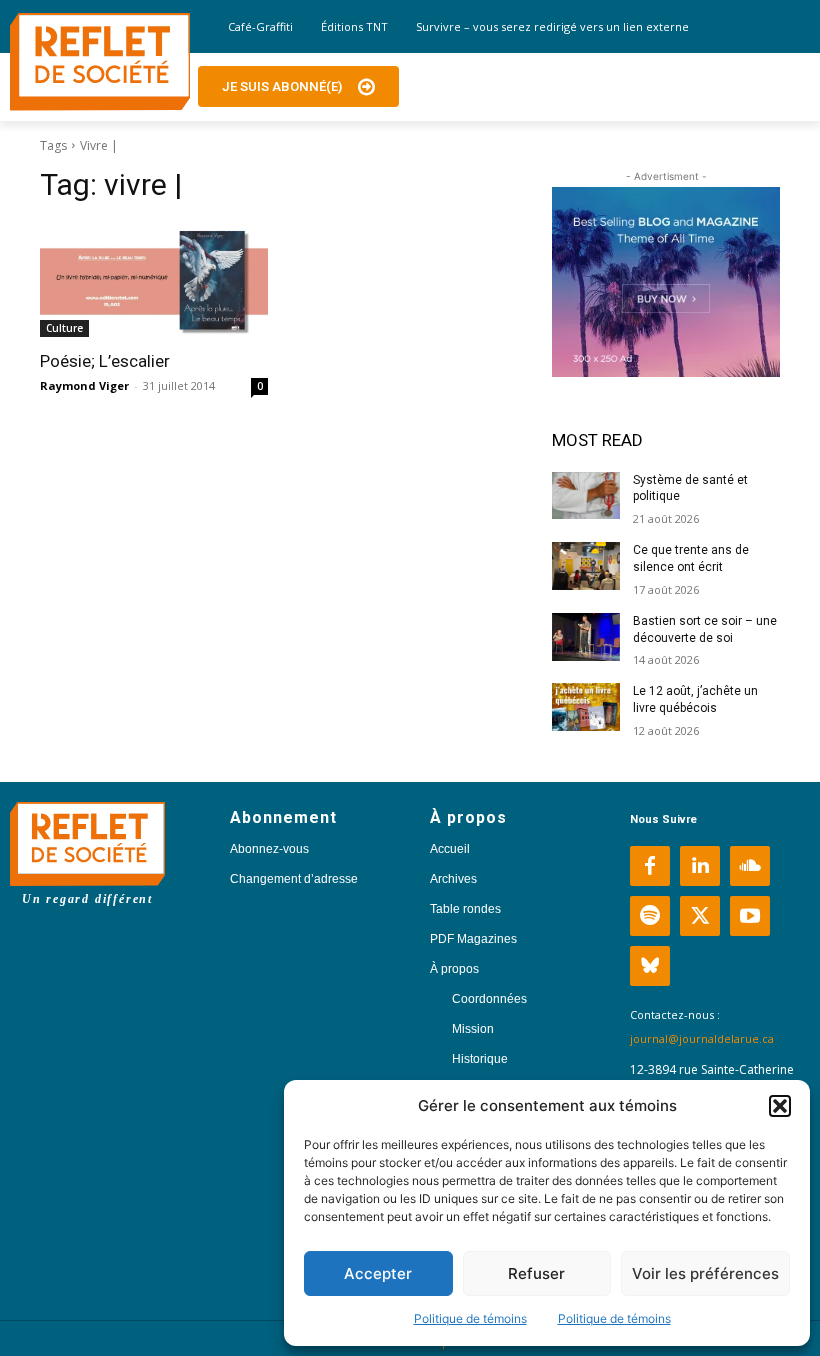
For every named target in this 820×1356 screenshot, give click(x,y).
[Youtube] (750, 916)
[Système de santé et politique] (586, 496)
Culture (64, 328)
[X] (700, 916)
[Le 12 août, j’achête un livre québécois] (586, 707)
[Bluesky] (650, 966)
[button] (780, 1106)
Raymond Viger (84, 385)
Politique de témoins (470, 1318)
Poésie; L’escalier (105, 361)
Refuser (536, 1273)
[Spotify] (650, 916)
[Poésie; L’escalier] (154, 280)
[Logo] (100, 62)
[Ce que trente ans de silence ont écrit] (586, 566)
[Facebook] (650, 866)
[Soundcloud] (750, 866)
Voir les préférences (705, 1273)
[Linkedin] (700, 866)
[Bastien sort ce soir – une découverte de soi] (586, 637)
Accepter (378, 1273)
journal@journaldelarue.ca (702, 1038)
